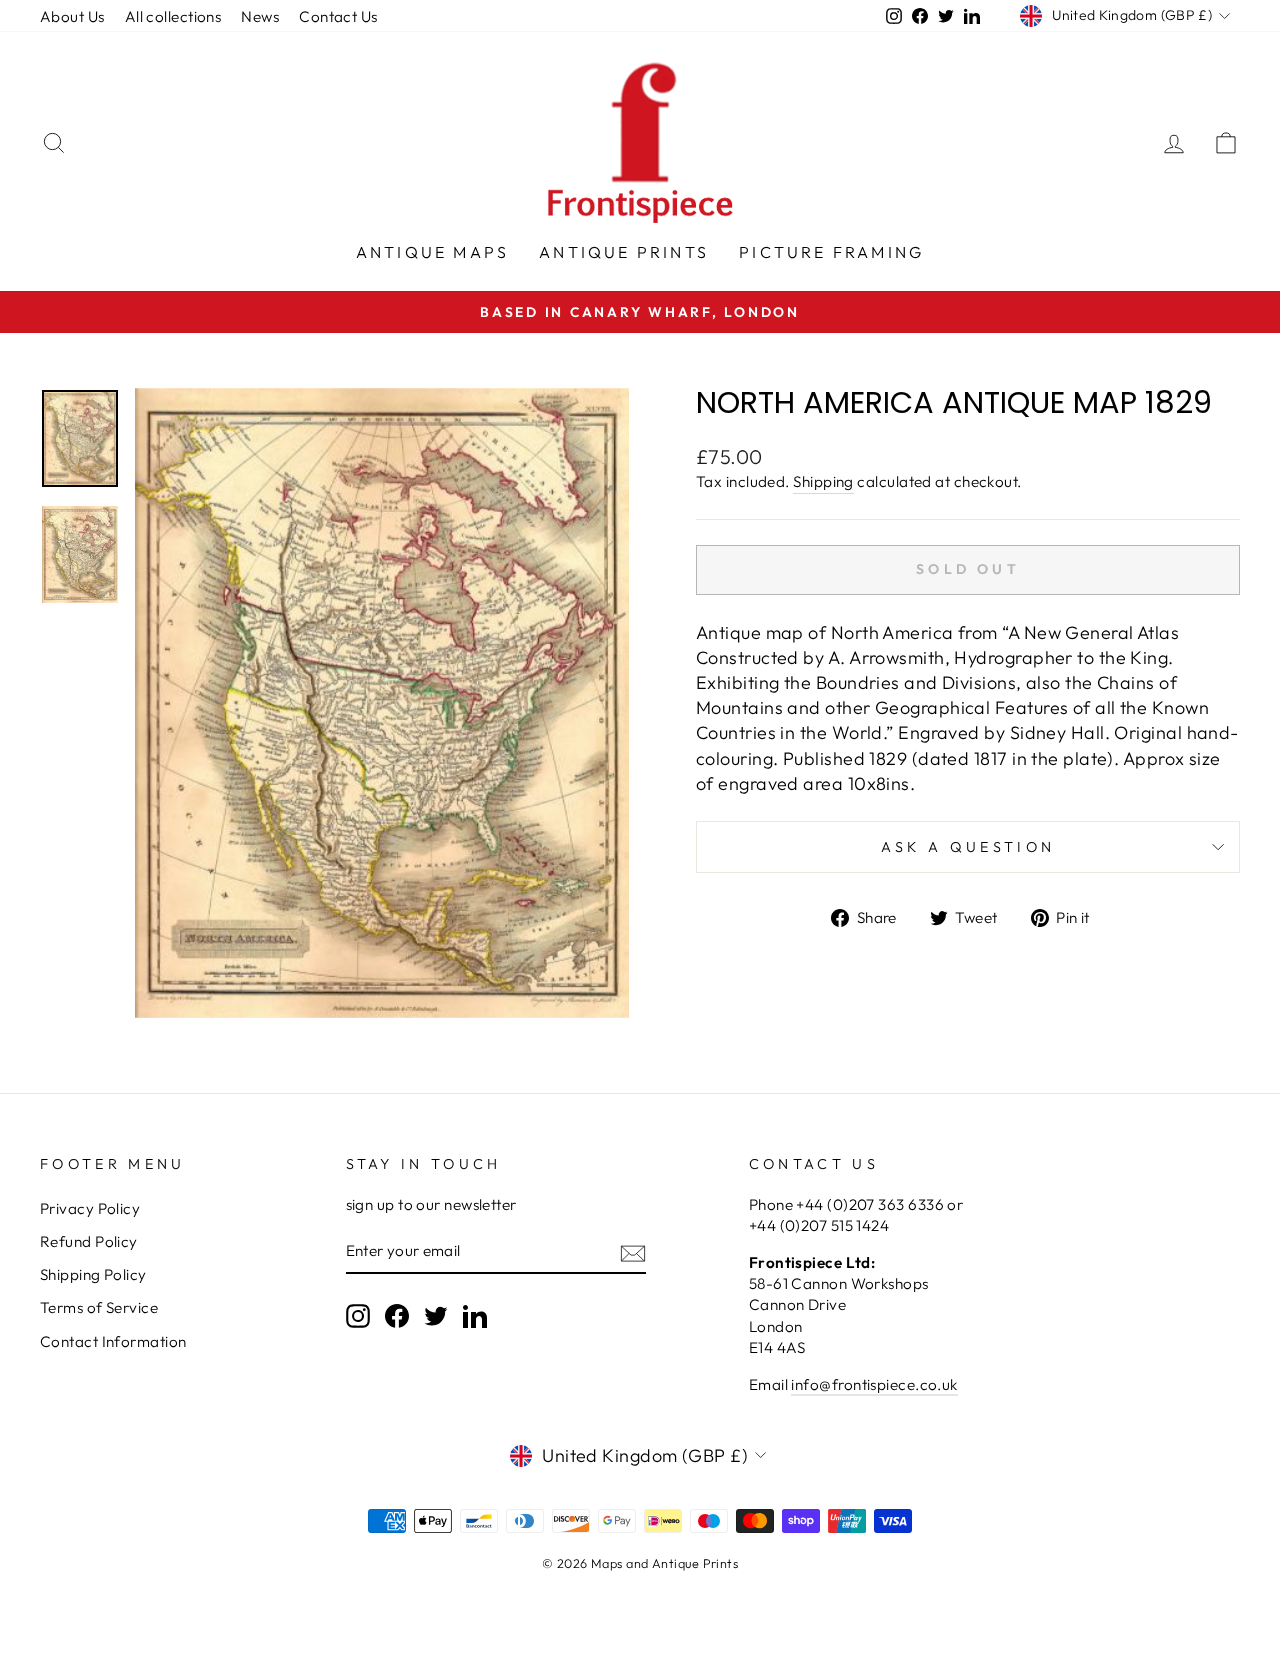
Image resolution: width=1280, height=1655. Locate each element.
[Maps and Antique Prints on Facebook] (397, 1316)
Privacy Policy (90, 1208)
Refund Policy (89, 1241)
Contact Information (113, 1341)
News (260, 16)
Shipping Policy (93, 1274)
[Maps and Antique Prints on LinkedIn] (475, 1316)
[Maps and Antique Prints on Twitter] (436, 1316)
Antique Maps (432, 252)
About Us (72, 16)
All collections (173, 16)
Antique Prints (624, 252)
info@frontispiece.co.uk (874, 1384)
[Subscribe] (633, 1252)
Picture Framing (831, 252)
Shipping (823, 481)
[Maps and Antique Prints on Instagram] (358, 1316)
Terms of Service (99, 1307)
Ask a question (968, 847)
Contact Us (338, 16)
